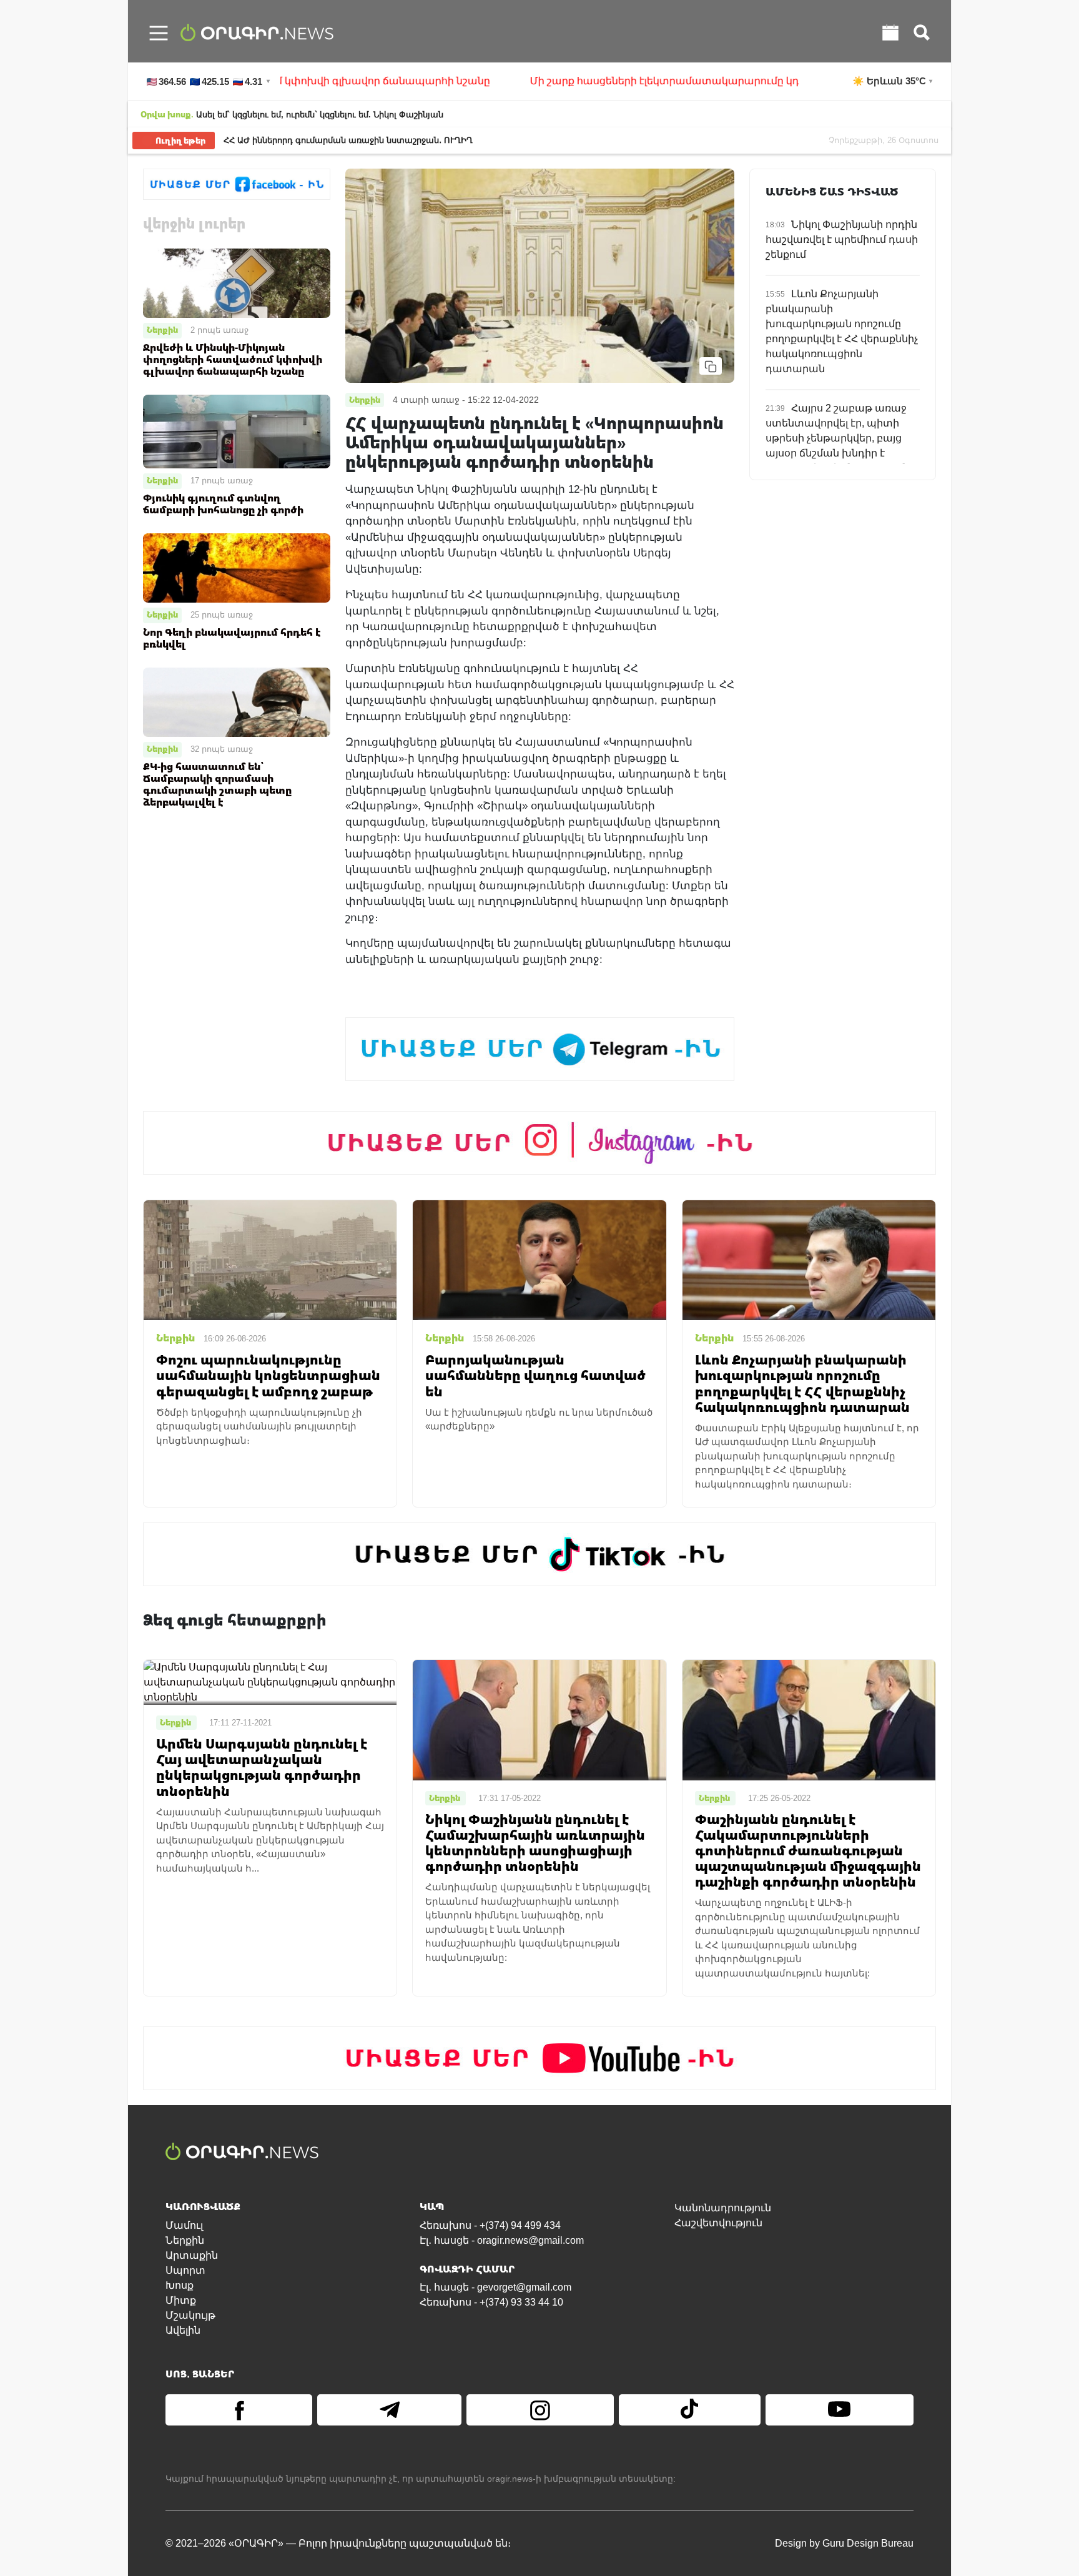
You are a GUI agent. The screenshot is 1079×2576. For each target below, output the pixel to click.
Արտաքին (192, 2255)
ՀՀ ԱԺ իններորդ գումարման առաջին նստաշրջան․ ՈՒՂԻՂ (348, 140)
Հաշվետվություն (718, 2223)
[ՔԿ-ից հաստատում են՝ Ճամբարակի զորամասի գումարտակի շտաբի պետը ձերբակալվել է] (237, 702)
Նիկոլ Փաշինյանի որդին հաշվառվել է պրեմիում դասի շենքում (842, 239)
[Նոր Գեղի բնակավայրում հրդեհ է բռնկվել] (237, 567)
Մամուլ (184, 2225)
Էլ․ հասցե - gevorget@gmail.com (495, 2287)
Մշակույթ (190, 2315)
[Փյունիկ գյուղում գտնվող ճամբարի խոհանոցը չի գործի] (237, 431)
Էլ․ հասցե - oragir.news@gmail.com (502, 2240)
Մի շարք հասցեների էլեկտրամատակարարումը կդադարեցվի (598, 81)
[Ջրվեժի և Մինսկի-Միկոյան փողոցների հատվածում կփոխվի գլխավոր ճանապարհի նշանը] (237, 283)
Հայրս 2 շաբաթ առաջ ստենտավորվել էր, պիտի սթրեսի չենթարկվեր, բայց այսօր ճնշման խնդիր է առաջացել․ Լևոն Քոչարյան (837, 438)
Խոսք (180, 2285)
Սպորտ (185, 2270)
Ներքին (162, 330)
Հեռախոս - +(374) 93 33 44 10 (491, 2302)
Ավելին (183, 2330)
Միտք (181, 2300)
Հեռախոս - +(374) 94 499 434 (490, 2225)
